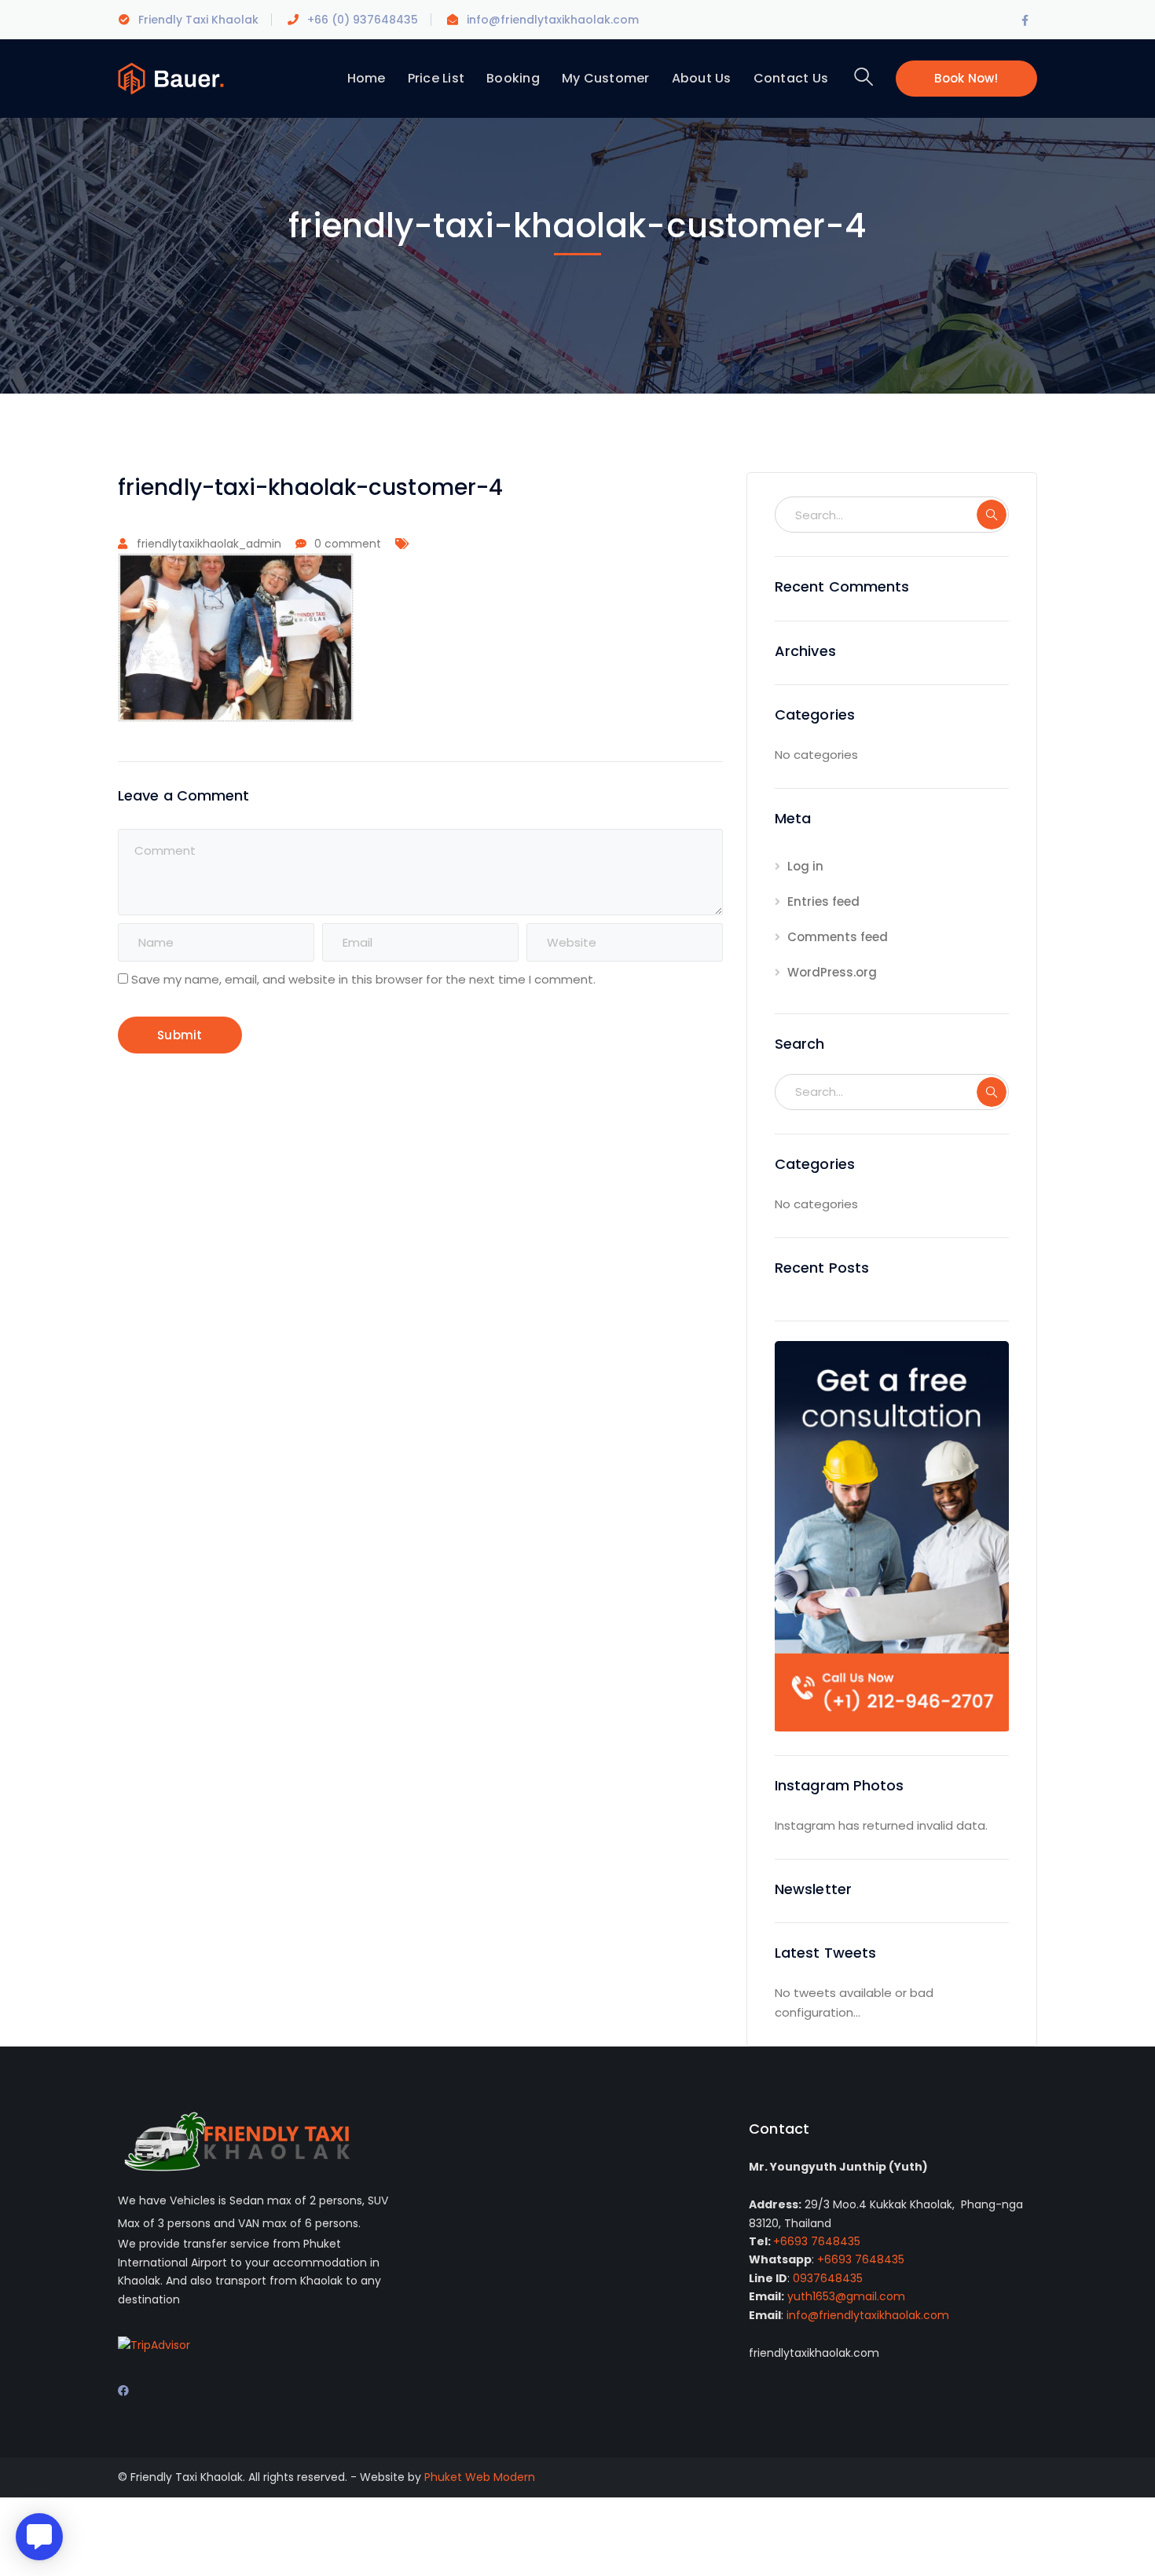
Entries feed (823, 901)
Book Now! (966, 78)
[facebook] (123, 2391)
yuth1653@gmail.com (846, 2296)
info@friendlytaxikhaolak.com (868, 2315)
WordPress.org (832, 972)
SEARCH (992, 515)
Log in (805, 866)
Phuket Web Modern (480, 2477)
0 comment (348, 544)
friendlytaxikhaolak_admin (209, 544)
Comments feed (838, 937)
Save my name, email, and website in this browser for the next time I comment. (363, 979)
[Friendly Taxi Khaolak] (171, 77)
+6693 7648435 (817, 2241)
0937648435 (828, 2278)
